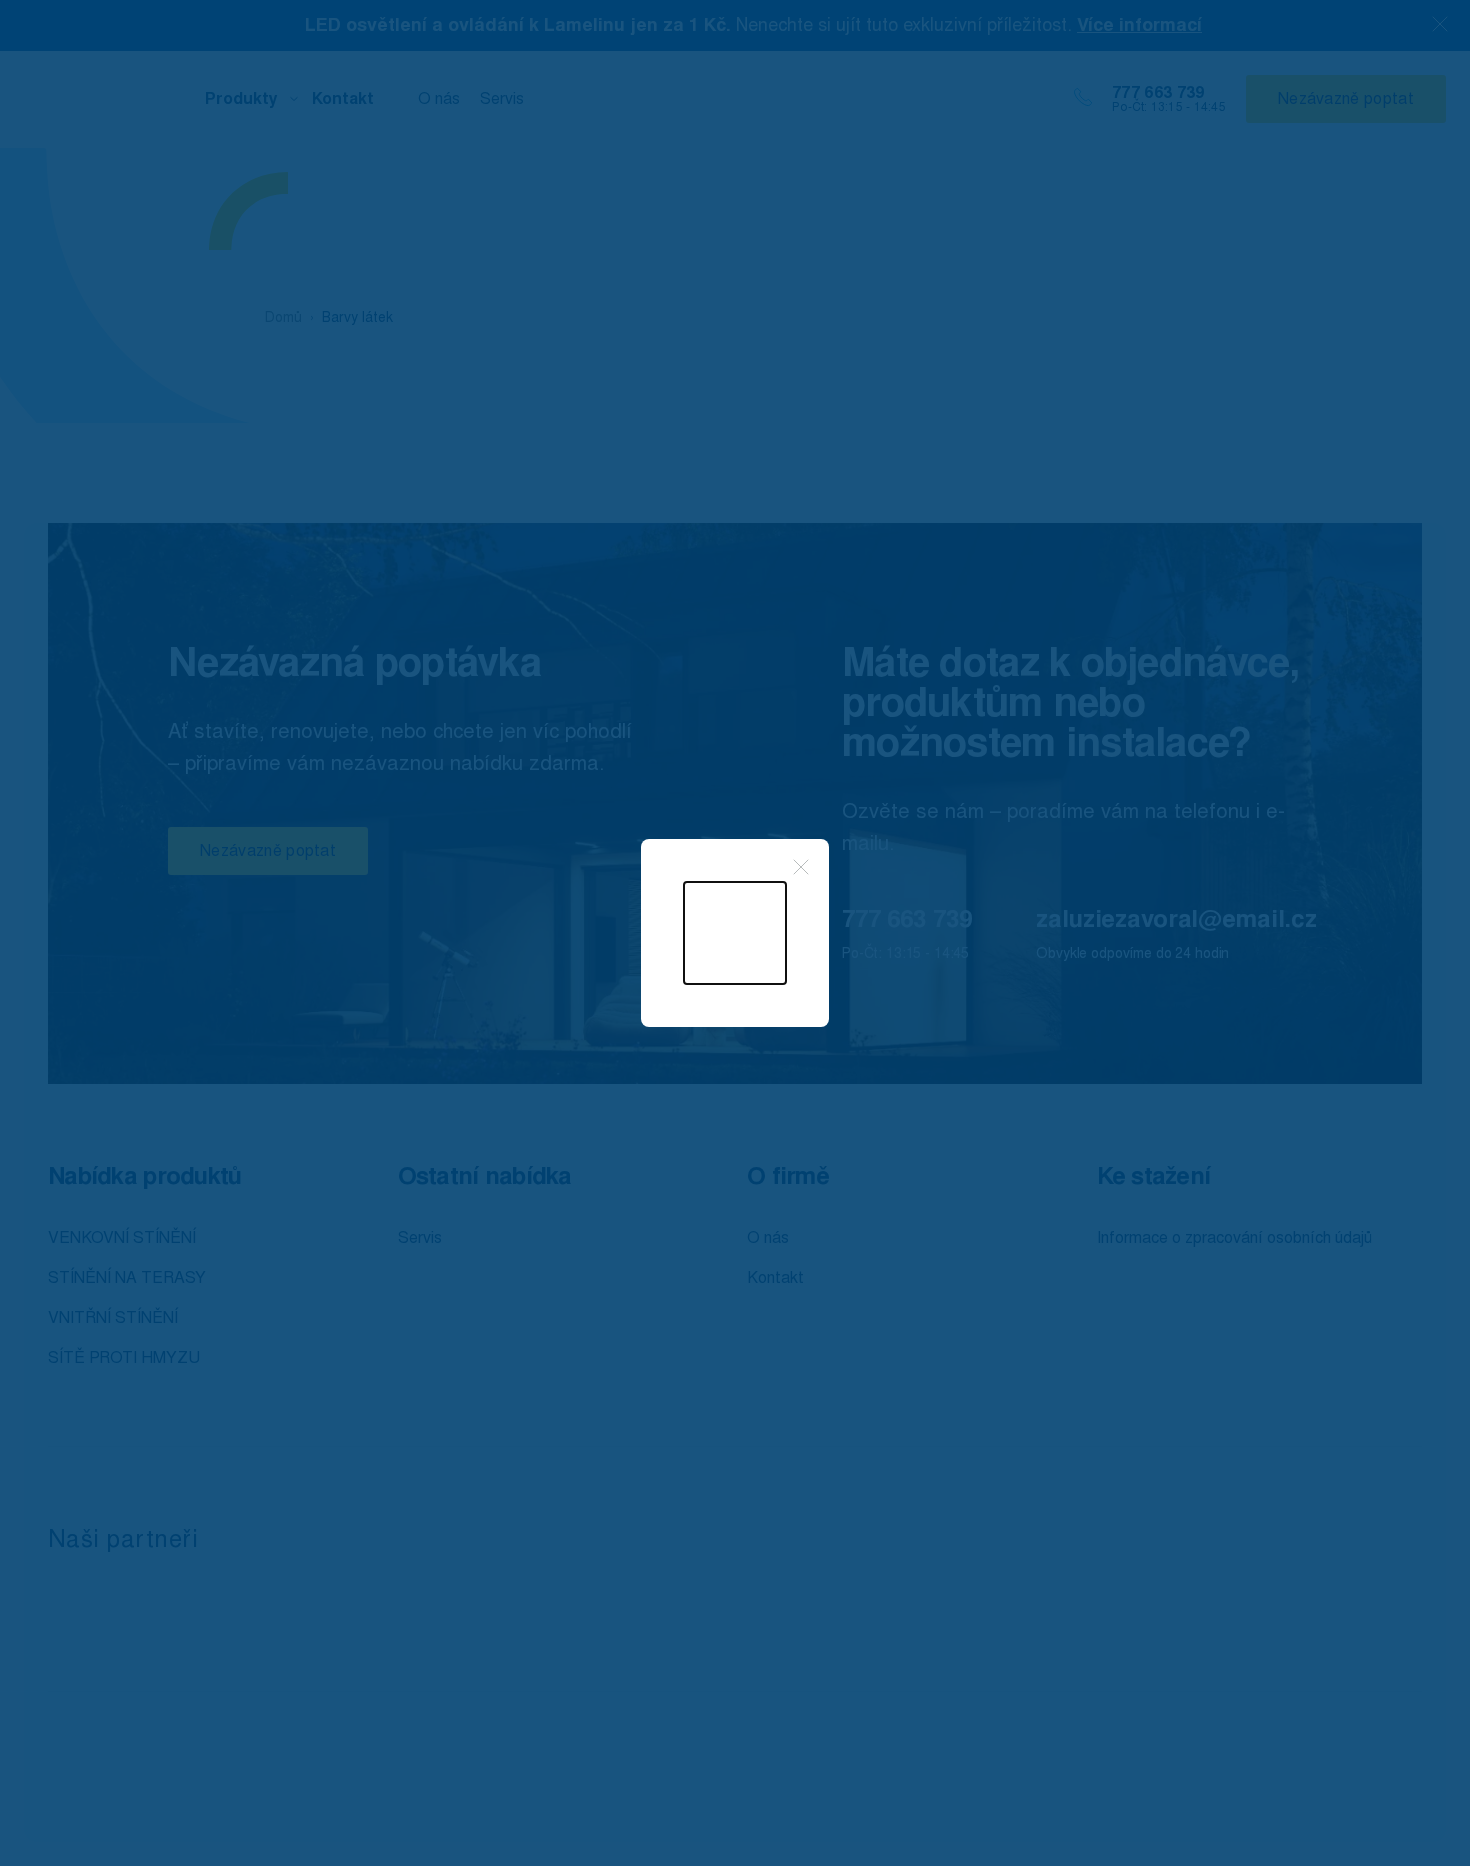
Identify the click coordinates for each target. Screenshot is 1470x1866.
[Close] (801, 867)
